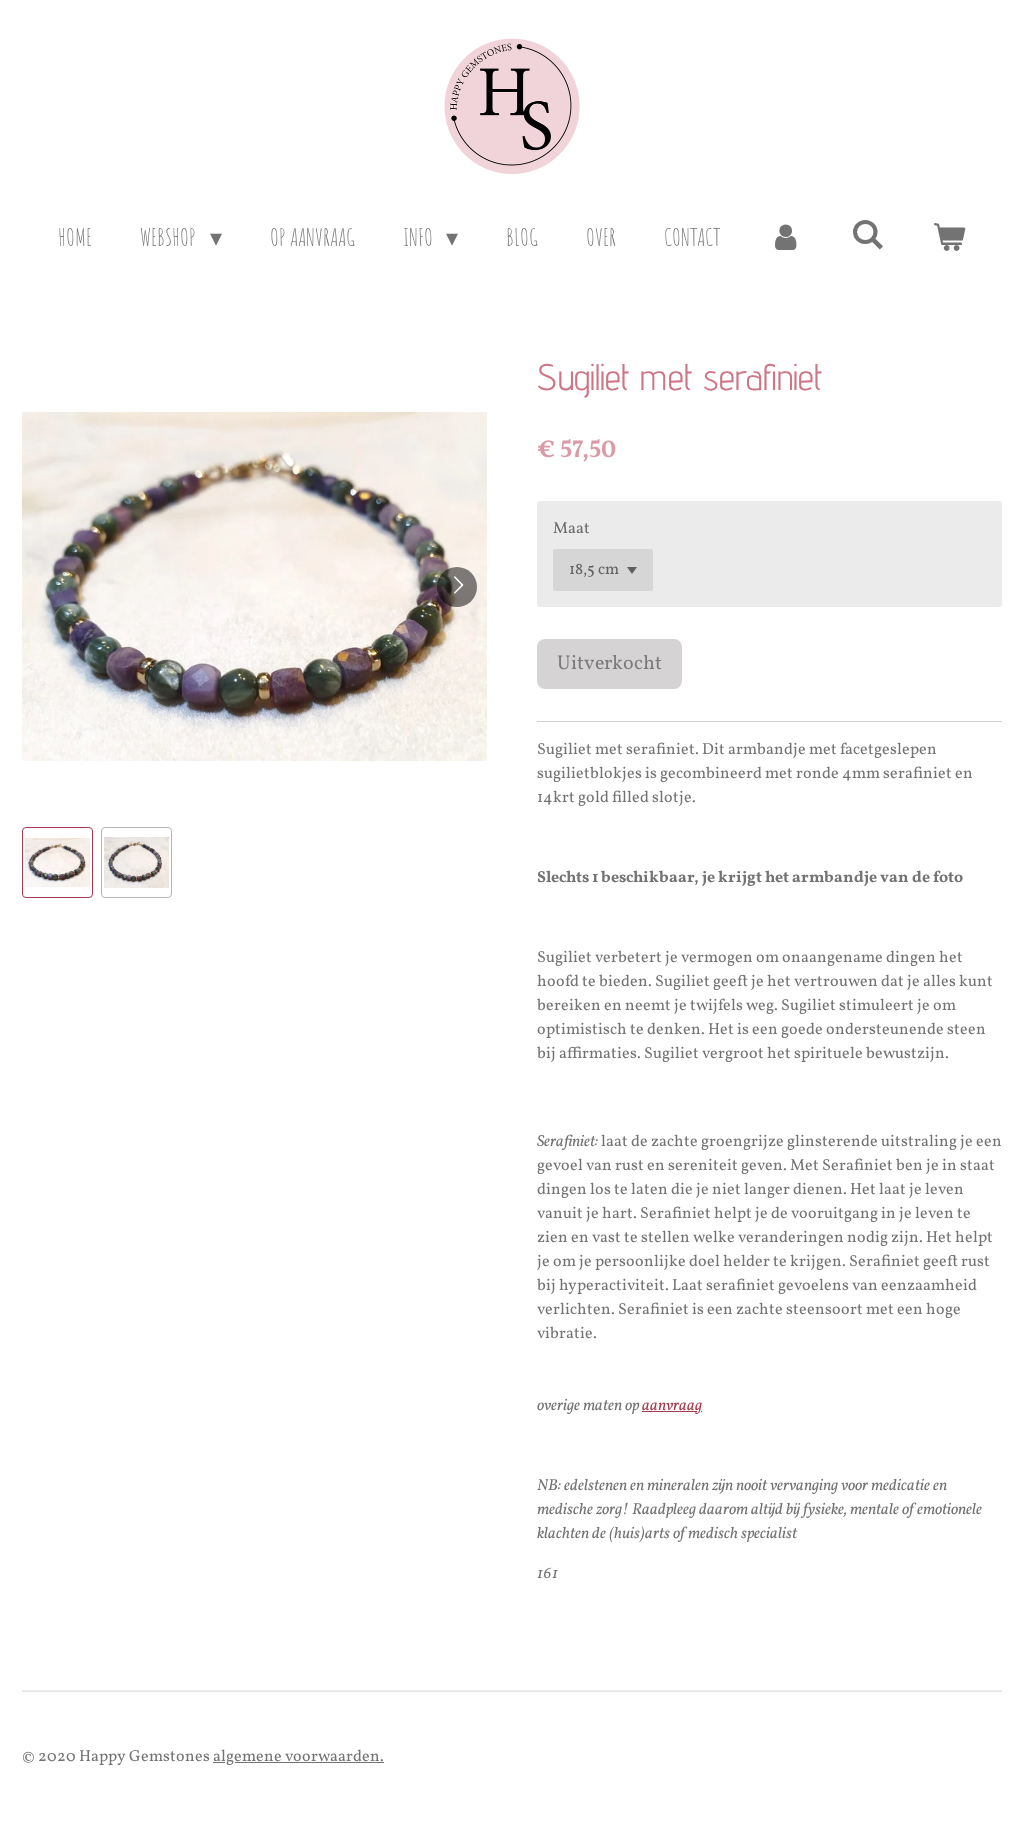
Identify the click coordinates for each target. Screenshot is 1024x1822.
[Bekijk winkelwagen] (949, 237)
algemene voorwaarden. (298, 1757)
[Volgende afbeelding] (457, 587)
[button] (57, 862)
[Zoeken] (868, 234)
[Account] (786, 237)
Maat (571, 529)
